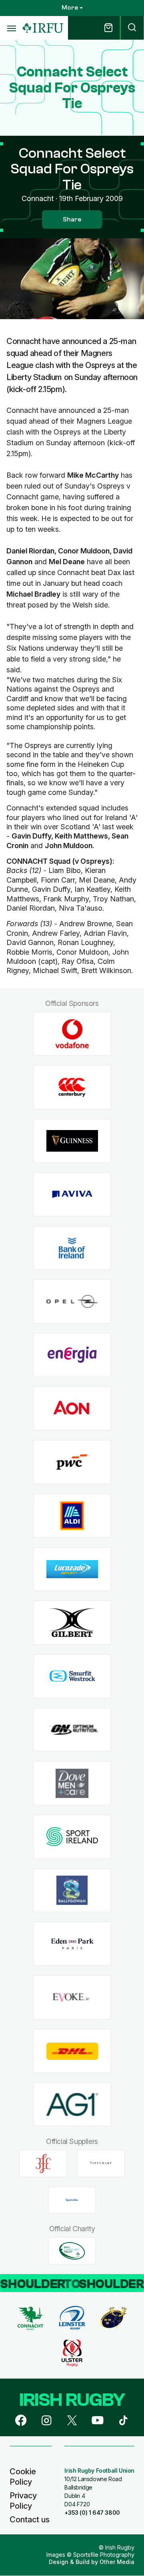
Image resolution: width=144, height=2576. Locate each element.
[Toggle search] (132, 28)
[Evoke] (72, 1998)
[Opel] (72, 1302)
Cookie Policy (23, 2477)
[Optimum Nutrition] (72, 1730)
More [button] (70, 8)
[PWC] (72, 1462)
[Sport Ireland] (72, 1837)
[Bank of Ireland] (72, 1248)
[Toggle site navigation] (11, 28)
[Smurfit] (72, 1676)
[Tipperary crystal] (101, 2164)
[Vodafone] (72, 1034)
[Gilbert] (72, 1623)
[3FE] (43, 2164)
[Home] (43, 28)
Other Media (117, 2562)
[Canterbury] (72, 1087)
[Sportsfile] (72, 2200)
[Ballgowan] (72, 1890)
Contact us (30, 2520)
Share (72, 219)
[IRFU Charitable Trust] (72, 2251)
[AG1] (72, 2104)
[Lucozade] (72, 1569)
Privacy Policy (23, 2501)
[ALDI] (72, 1516)
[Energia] (72, 1355)
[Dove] (72, 1783)
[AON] (72, 1409)
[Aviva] (72, 1194)
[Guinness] (72, 1141)
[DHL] (72, 2051)
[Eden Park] (72, 1944)
